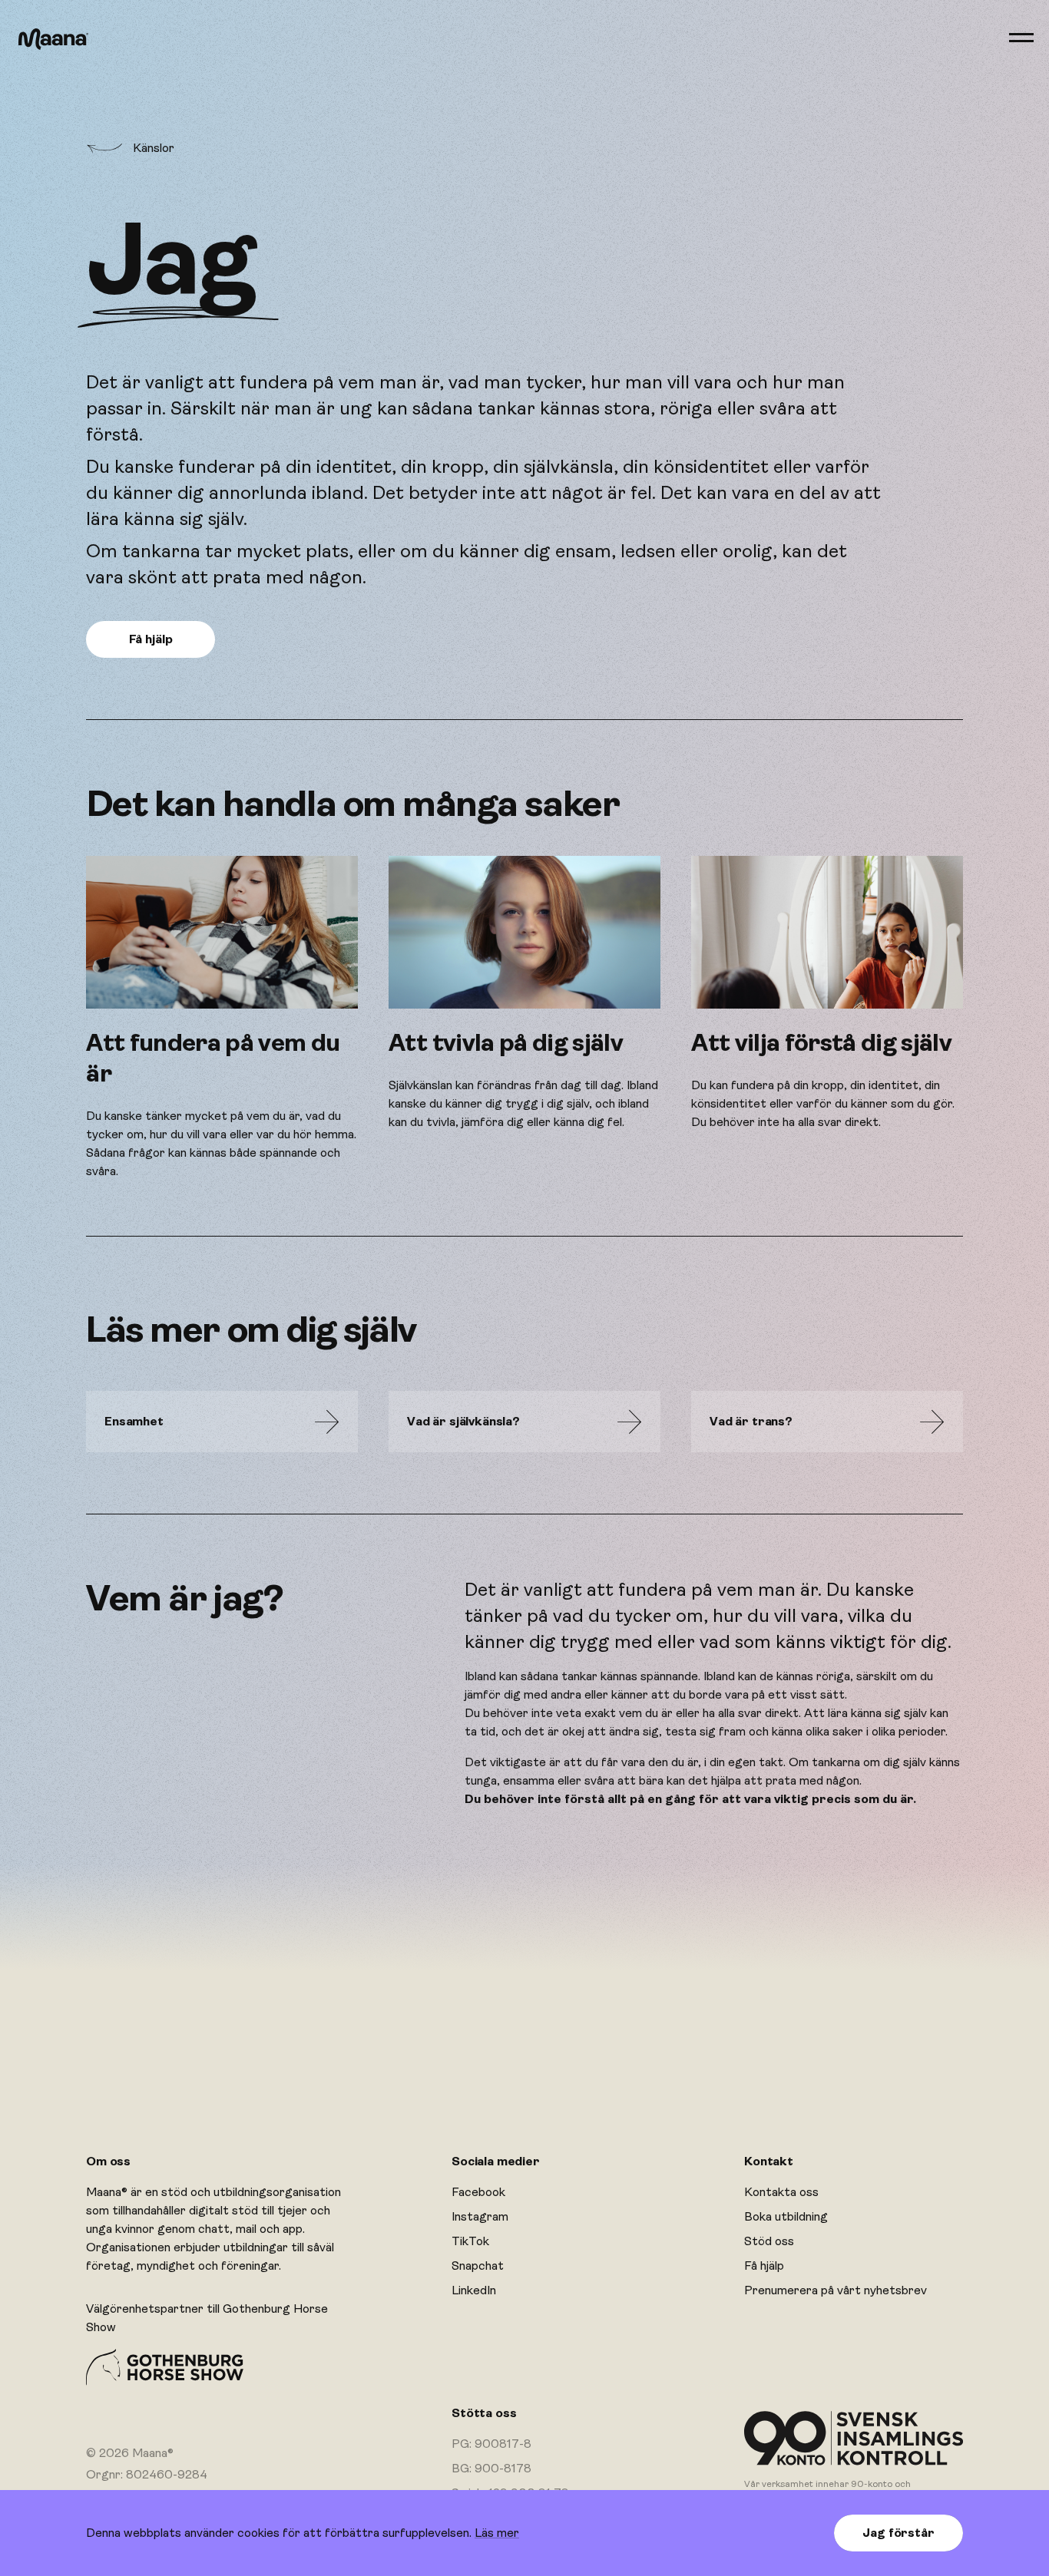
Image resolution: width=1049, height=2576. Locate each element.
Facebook (478, 2192)
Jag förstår (898, 2533)
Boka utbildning (786, 2217)
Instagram (480, 2217)
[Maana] (53, 39)
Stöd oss (769, 2241)
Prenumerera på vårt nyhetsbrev (836, 2290)
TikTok (470, 2241)
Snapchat (478, 2266)
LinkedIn (474, 2290)
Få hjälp (764, 2266)
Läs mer (497, 2533)
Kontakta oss (781, 2192)
